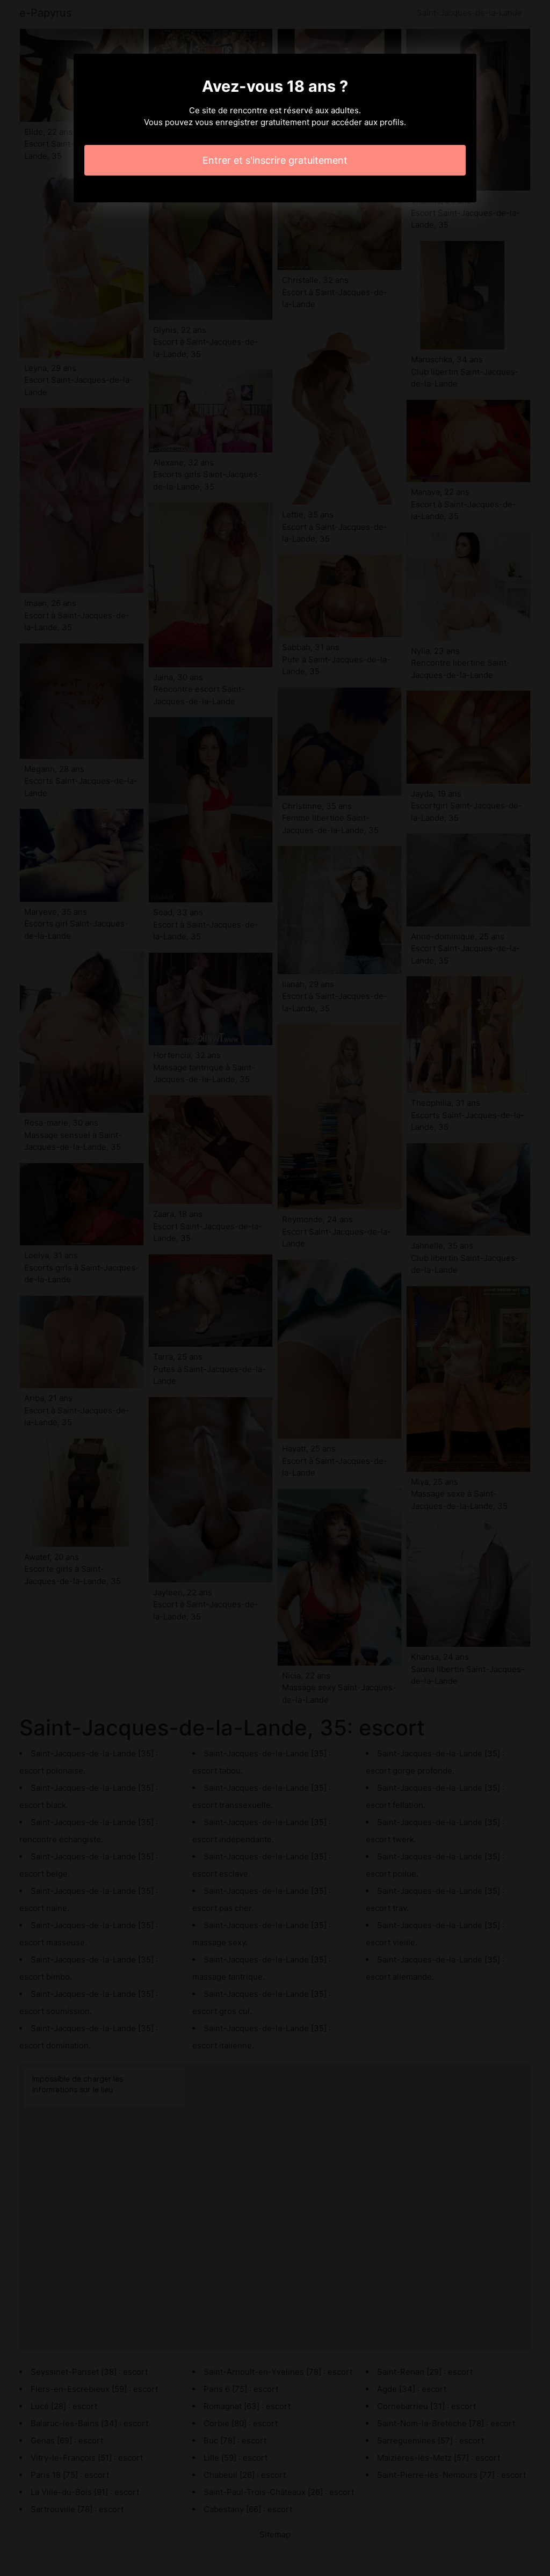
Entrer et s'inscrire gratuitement (275, 160)
